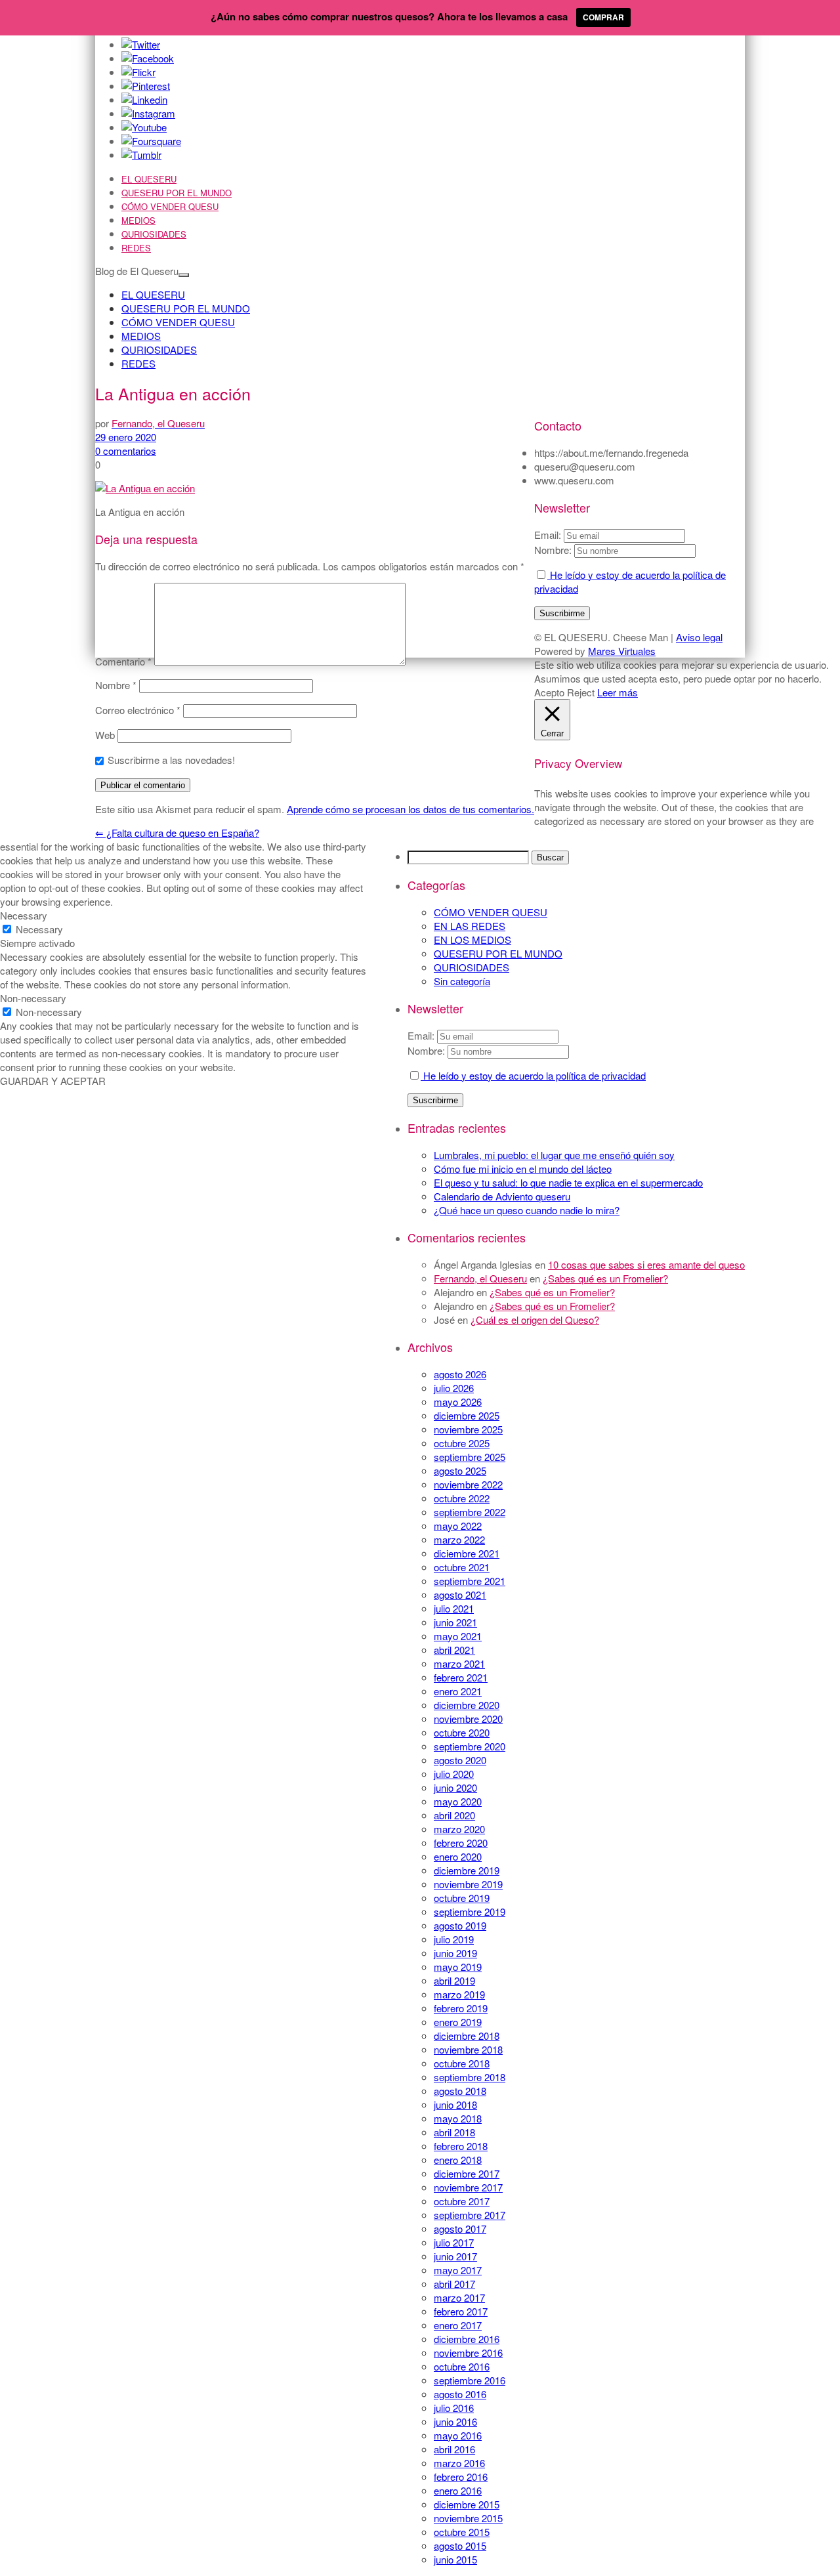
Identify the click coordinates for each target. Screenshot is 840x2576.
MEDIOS (138, 220)
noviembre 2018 (468, 2049)
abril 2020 (454, 1815)
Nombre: (426, 1050)
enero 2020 (458, 1856)
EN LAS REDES (470, 926)
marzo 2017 (459, 2297)
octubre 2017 (462, 2201)
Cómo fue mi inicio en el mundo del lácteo (523, 1169)
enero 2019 (458, 2022)
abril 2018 (454, 2132)
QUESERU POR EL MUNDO (177, 193)
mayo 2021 (458, 1636)
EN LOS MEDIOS (472, 940)
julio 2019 (454, 1939)
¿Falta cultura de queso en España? (177, 833)
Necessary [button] (24, 915)
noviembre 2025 (468, 1429)
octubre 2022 (462, 1498)
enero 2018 (458, 2160)
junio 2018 (455, 2104)
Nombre (116, 685)
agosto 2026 (460, 1374)
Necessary (39, 929)
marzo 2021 (459, 1663)
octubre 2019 (462, 1898)
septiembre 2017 (470, 2215)
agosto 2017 (460, 2228)
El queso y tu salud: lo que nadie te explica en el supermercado (568, 1182)
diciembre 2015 (467, 2504)
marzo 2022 (459, 1539)
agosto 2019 (460, 1925)
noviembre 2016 (468, 2353)
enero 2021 (458, 1691)
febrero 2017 (461, 2311)
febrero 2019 (461, 2008)
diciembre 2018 (467, 2036)
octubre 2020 (462, 1732)
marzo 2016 (459, 2463)
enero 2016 (458, 2490)
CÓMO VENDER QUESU (170, 206)
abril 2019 (454, 1980)
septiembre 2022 (470, 1512)
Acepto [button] (549, 692)
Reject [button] (581, 692)
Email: (422, 1035)
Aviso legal (699, 637)
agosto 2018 (460, 2091)
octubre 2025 (462, 1443)
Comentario (123, 661)
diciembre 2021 (467, 1553)
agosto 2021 (460, 1594)
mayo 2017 (458, 2270)
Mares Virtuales (622, 651)
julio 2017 (454, 2242)
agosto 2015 (460, 2545)
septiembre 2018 (470, 2077)
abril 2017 (454, 2284)
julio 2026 (454, 1388)
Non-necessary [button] (33, 998)
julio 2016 (454, 2408)
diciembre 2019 (467, 1870)
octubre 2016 (462, 2366)
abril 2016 (454, 2449)
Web (105, 735)
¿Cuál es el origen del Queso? (535, 1320)
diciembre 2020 (467, 1705)
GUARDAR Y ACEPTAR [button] (53, 1081)
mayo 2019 (458, 1967)
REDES (136, 248)
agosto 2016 (460, 2394)
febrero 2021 (461, 1677)
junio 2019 (455, 1953)
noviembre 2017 (468, 2187)
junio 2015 (455, 2559)
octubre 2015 (462, 2532)
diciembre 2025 (467, 1415)
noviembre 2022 (468, 1484)
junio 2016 (455, 2421)
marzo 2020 (459, 1829)
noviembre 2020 (468, 1719)
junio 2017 (455, 2256)
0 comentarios (126, 451)
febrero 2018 (461, 2146)
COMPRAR (603, 17)
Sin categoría (462, 981)
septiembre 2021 (470, 1581)
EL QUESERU (149, 179)
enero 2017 (458, 2325)
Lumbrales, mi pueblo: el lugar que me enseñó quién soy (554, 1155)
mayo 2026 (458, 1402)
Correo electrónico (138, 710)
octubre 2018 (462, 2063)
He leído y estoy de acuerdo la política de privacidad (533, 1075)
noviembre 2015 (468, 2518)
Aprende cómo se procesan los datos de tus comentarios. (410, 809)
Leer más (618, 692)
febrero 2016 (461, 2477)
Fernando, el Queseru (480, 1278)
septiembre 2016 (470, 2380)
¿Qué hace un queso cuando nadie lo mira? (527, 1210)
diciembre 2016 (467, 2339)
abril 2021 (454, 1650)
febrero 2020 (461, 1843)
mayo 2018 (458, 2118)
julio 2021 (454, 1608)
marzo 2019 (459, 1994)
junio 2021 (455, 1622)
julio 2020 (454, 1774)
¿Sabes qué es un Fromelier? (605, 1278)
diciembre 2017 (467, 2173)
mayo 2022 (458, 1526)
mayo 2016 (458, 2435)
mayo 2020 (458, 1801)
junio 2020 (455, 1787)
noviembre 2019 (468, 1884)
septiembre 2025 (470, 1457)
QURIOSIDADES (154, 234)
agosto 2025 (460, 1470)
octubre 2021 (462, 1567)
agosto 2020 (460, 1760)
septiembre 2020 (470, 1746)
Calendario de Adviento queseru (502, 1196)
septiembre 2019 (470, 1911)
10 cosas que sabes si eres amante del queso (646, 1264)
